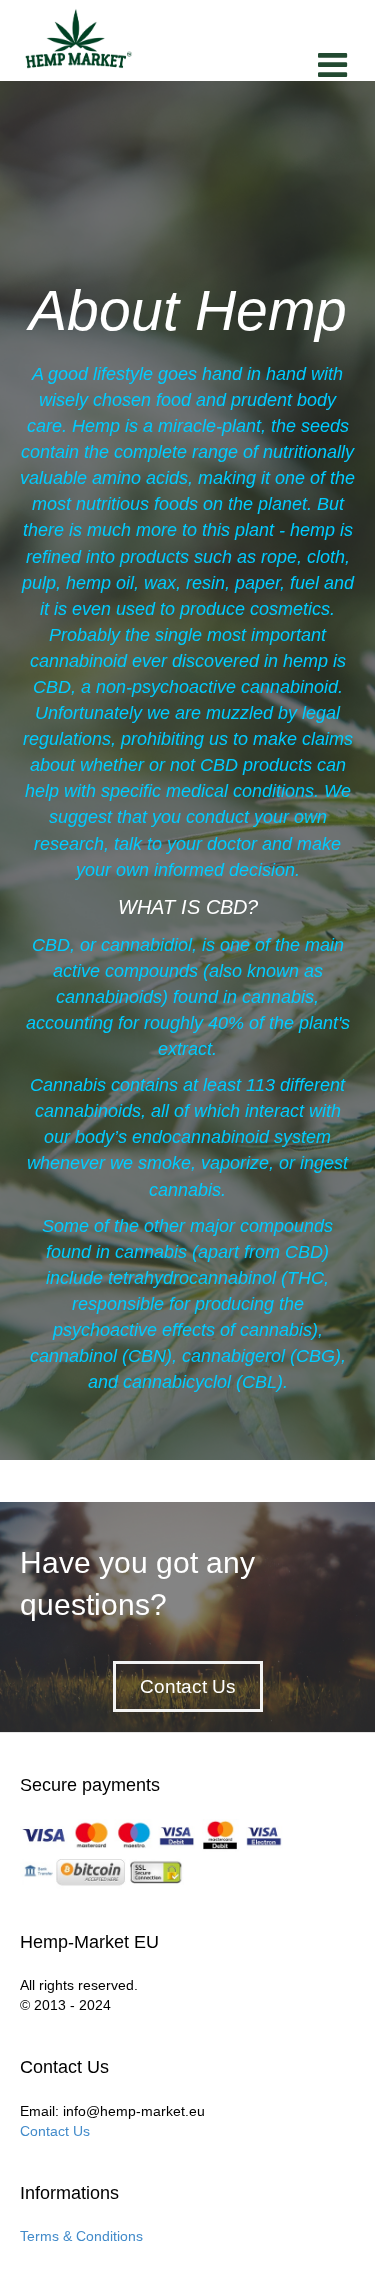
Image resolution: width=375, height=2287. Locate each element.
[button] (188, 1686)
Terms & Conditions (81, 2236)
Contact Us (55, 2131)
